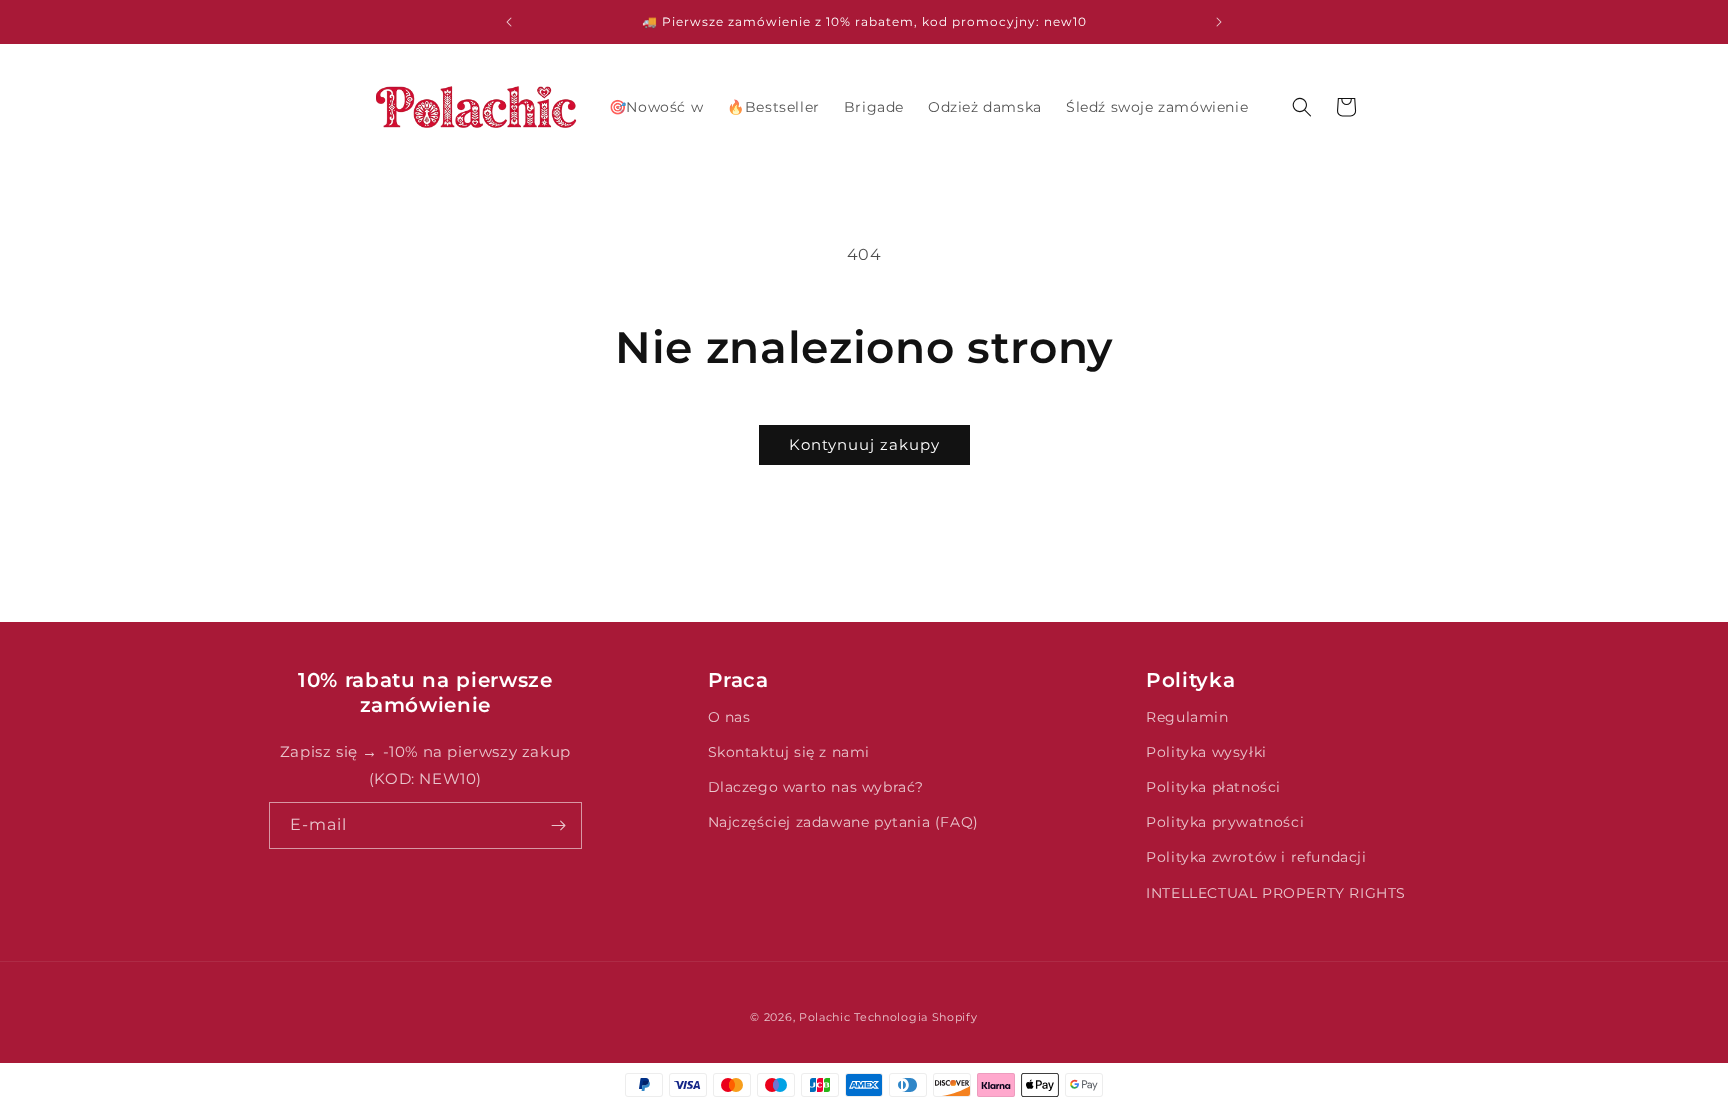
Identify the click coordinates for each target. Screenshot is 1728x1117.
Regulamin (1187, 717)
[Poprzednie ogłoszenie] (509, 22)
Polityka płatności (1213, 787)
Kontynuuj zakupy (864, 444)
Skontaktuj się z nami (789, 752)
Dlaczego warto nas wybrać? (816, 787)
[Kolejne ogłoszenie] (1219, 22)
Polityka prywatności (1225, 822)
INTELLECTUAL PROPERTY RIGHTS (1276, 893)
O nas (729, 717)
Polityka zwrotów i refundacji (1256, 857)
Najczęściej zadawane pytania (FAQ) (843, 822)
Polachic (825, 1017)
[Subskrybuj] (559, 825)
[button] (1302, 107)
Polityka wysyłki (1206, 752)
